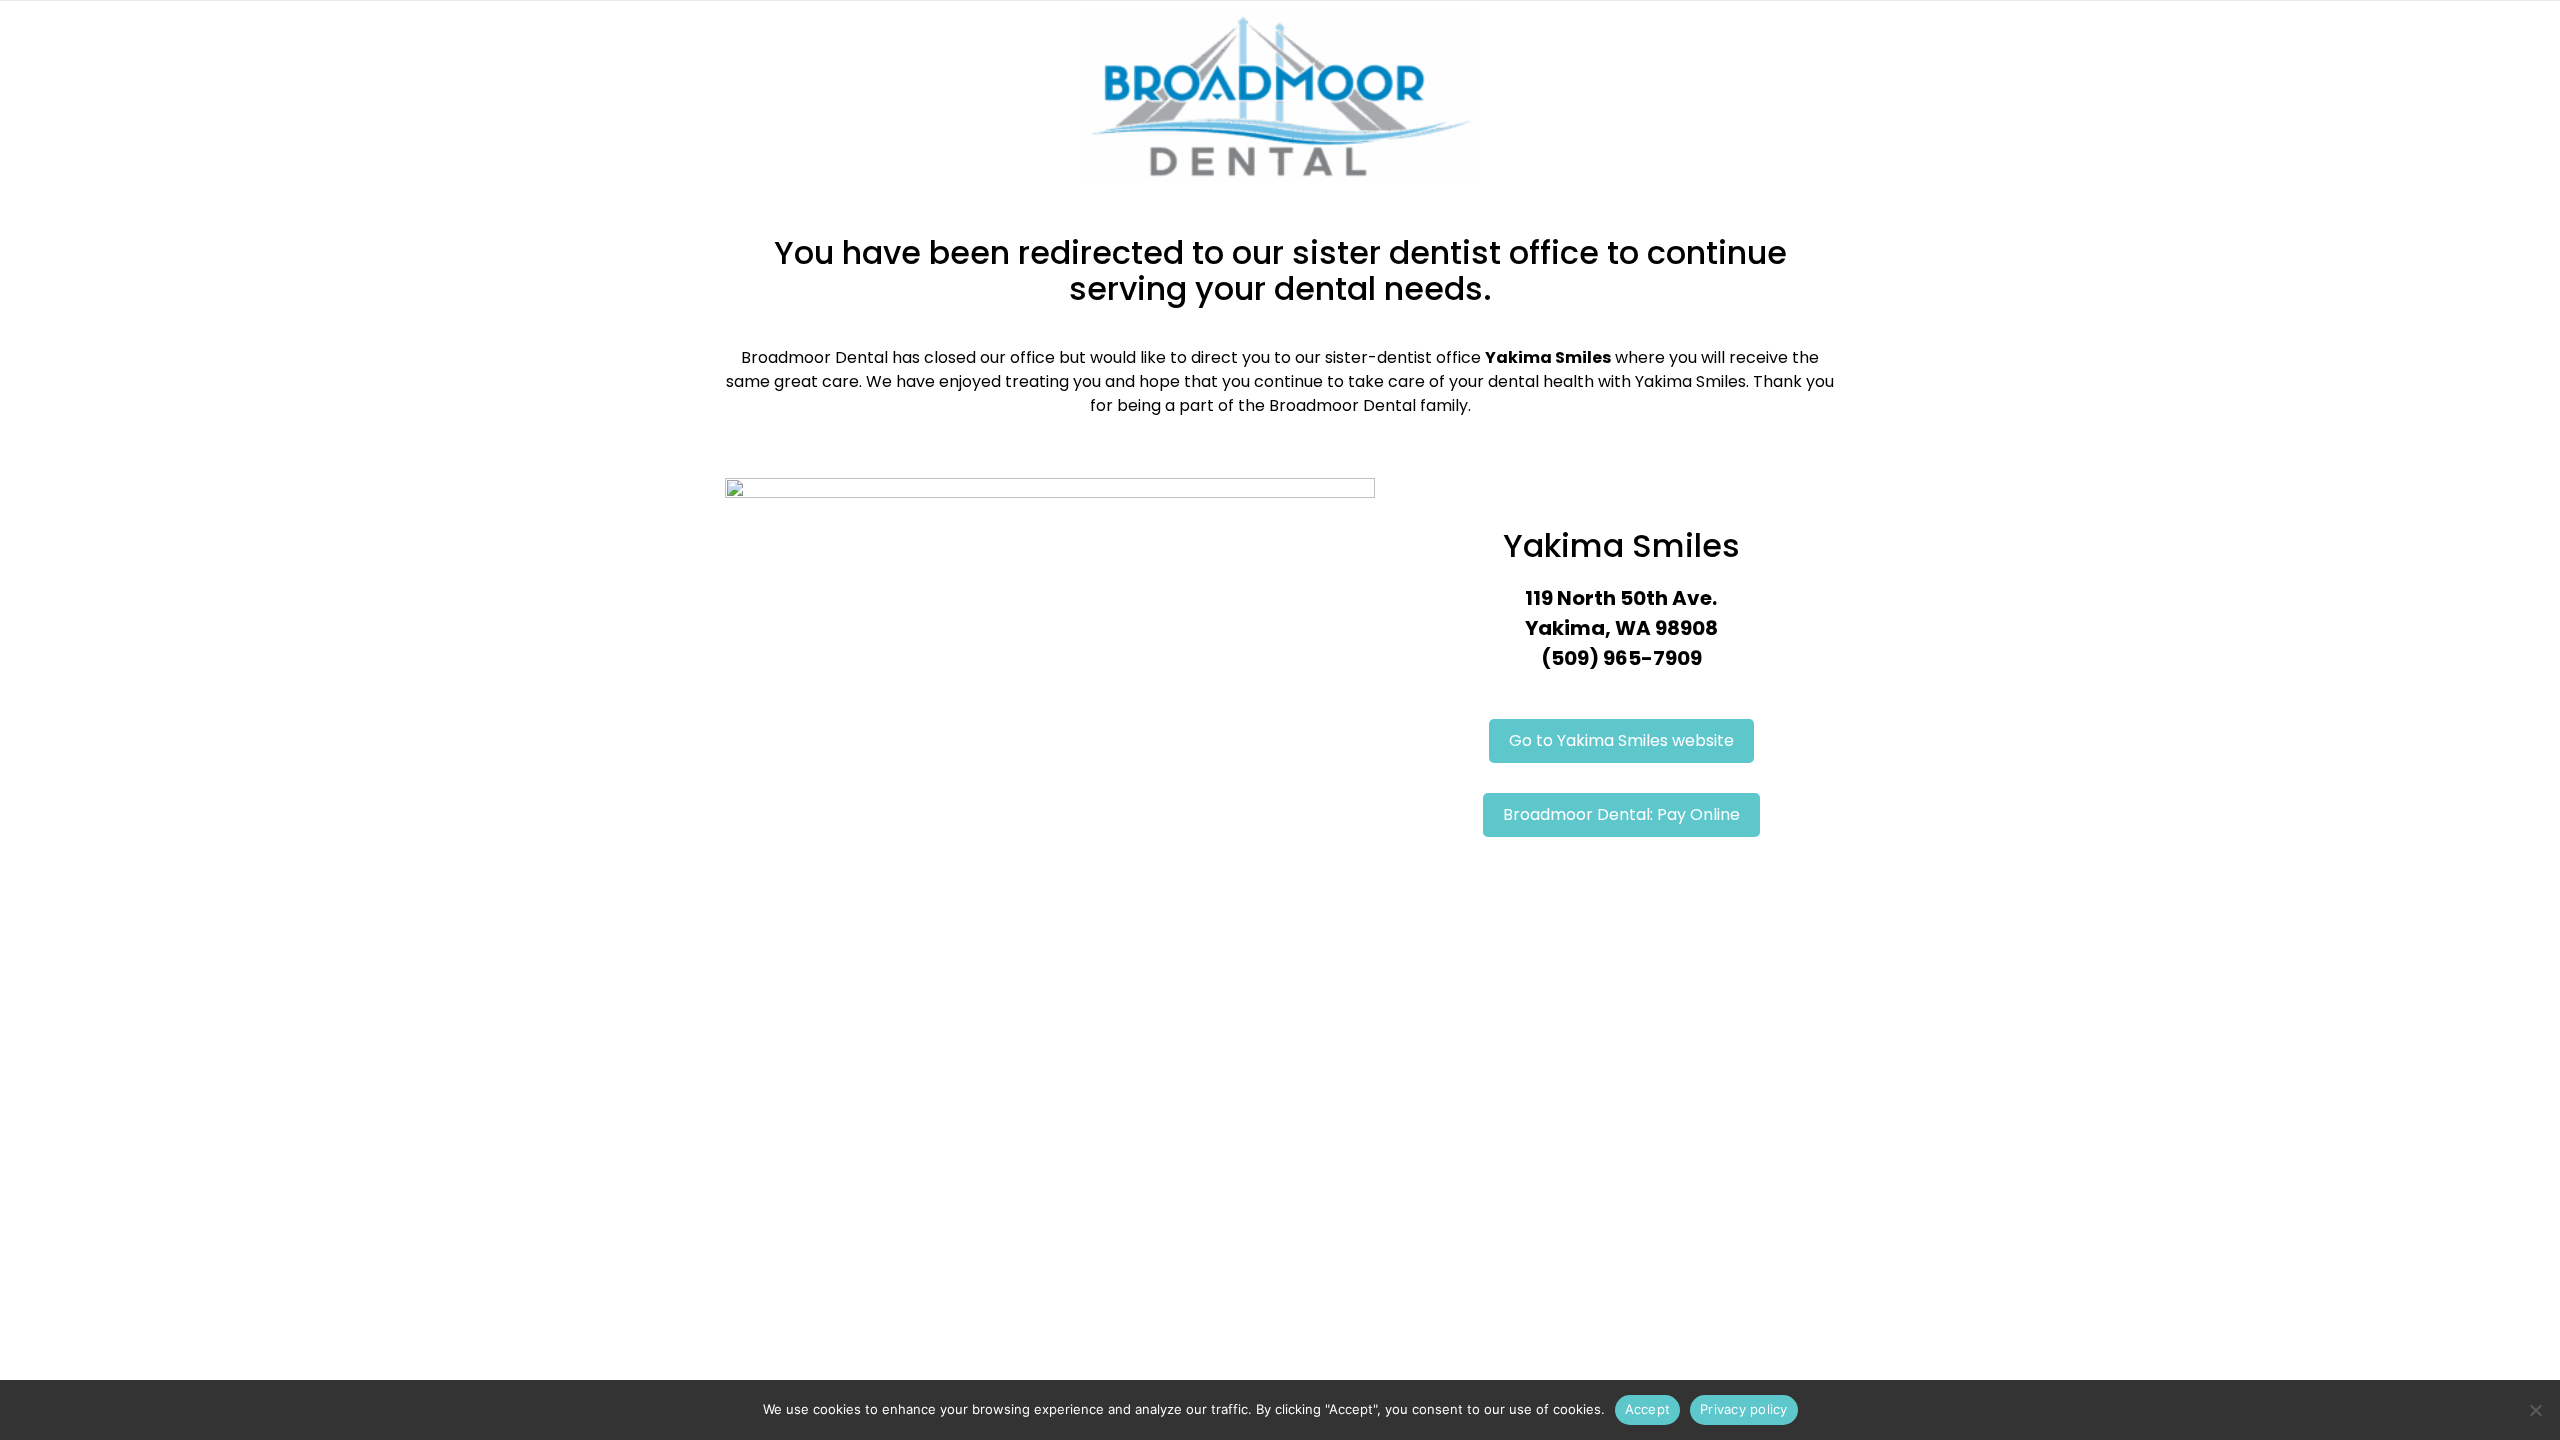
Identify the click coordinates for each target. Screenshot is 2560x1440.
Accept (1648, 1409)
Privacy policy (1744, 1409)
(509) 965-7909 (1621, 658)
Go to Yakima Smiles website (1621, 740)
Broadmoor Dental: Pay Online (1621, 814)
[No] (2535, 1410)
